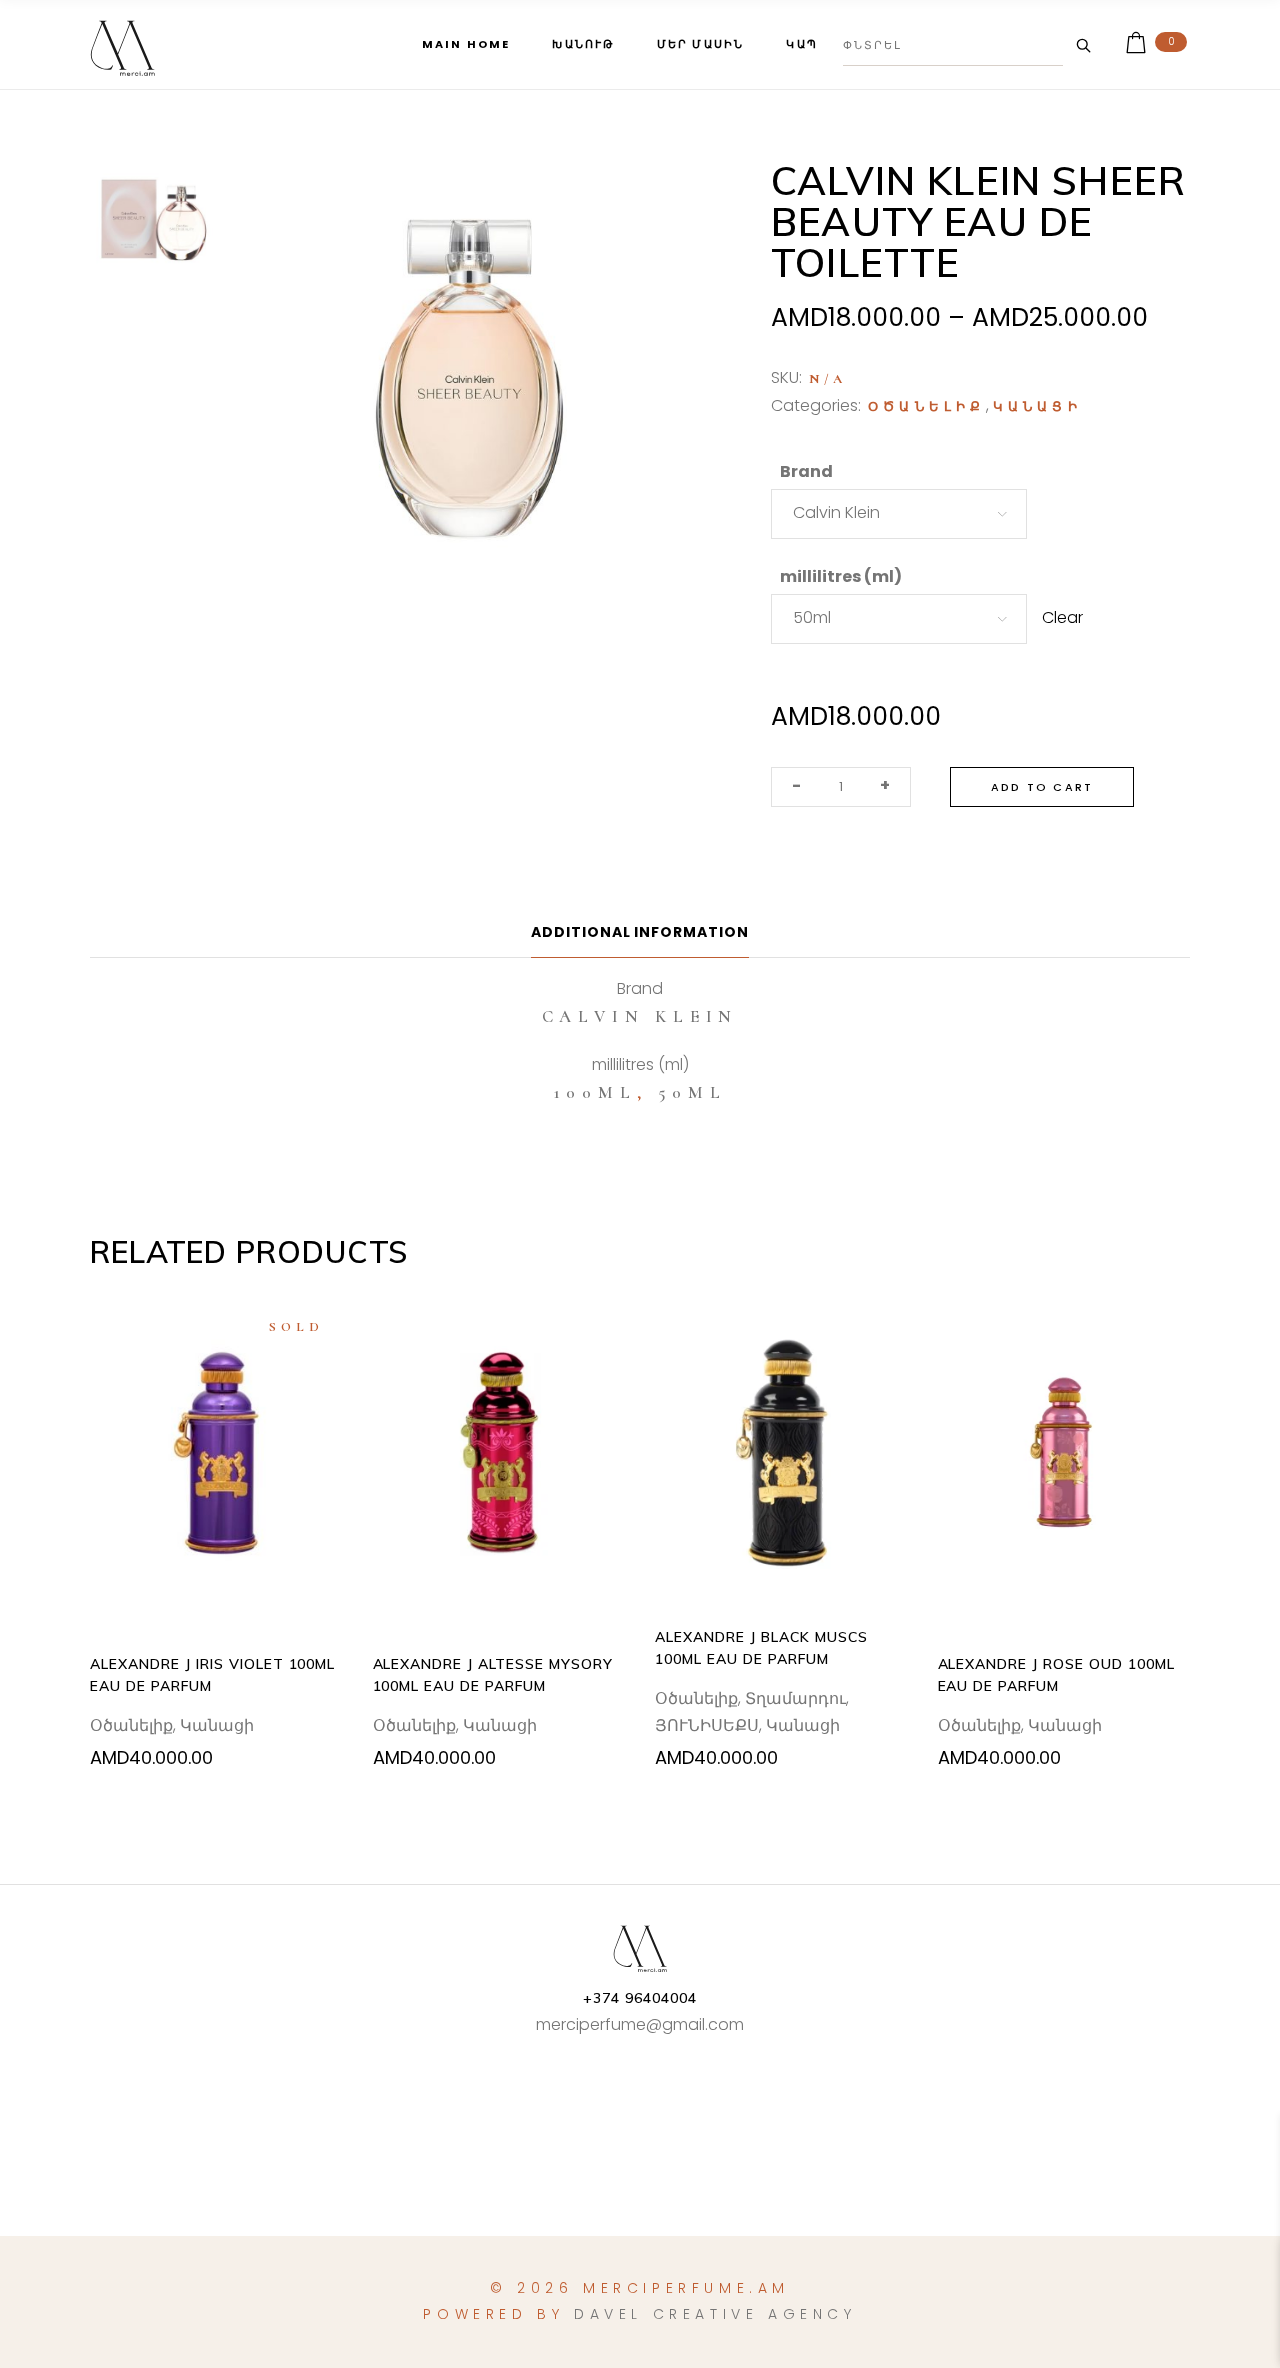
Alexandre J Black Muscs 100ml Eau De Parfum (761, 1648)
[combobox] (899, 514)
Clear (1062, 617)
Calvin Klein (640, 1016)
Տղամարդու (795, 1698)
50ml (692, 1092)
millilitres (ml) (841, 576)
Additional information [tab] (640, 932)
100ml (595, 1092)
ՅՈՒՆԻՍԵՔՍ (707, 1725)
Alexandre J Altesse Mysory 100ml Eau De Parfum (493, 1675)
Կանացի (1037, 407)
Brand (806, 471)
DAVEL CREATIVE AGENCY (715, 2314)
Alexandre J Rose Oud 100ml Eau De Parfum (1056, 1675)
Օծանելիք (927, 407)
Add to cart (1042, 787)
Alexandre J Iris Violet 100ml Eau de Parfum (212, 1675)
